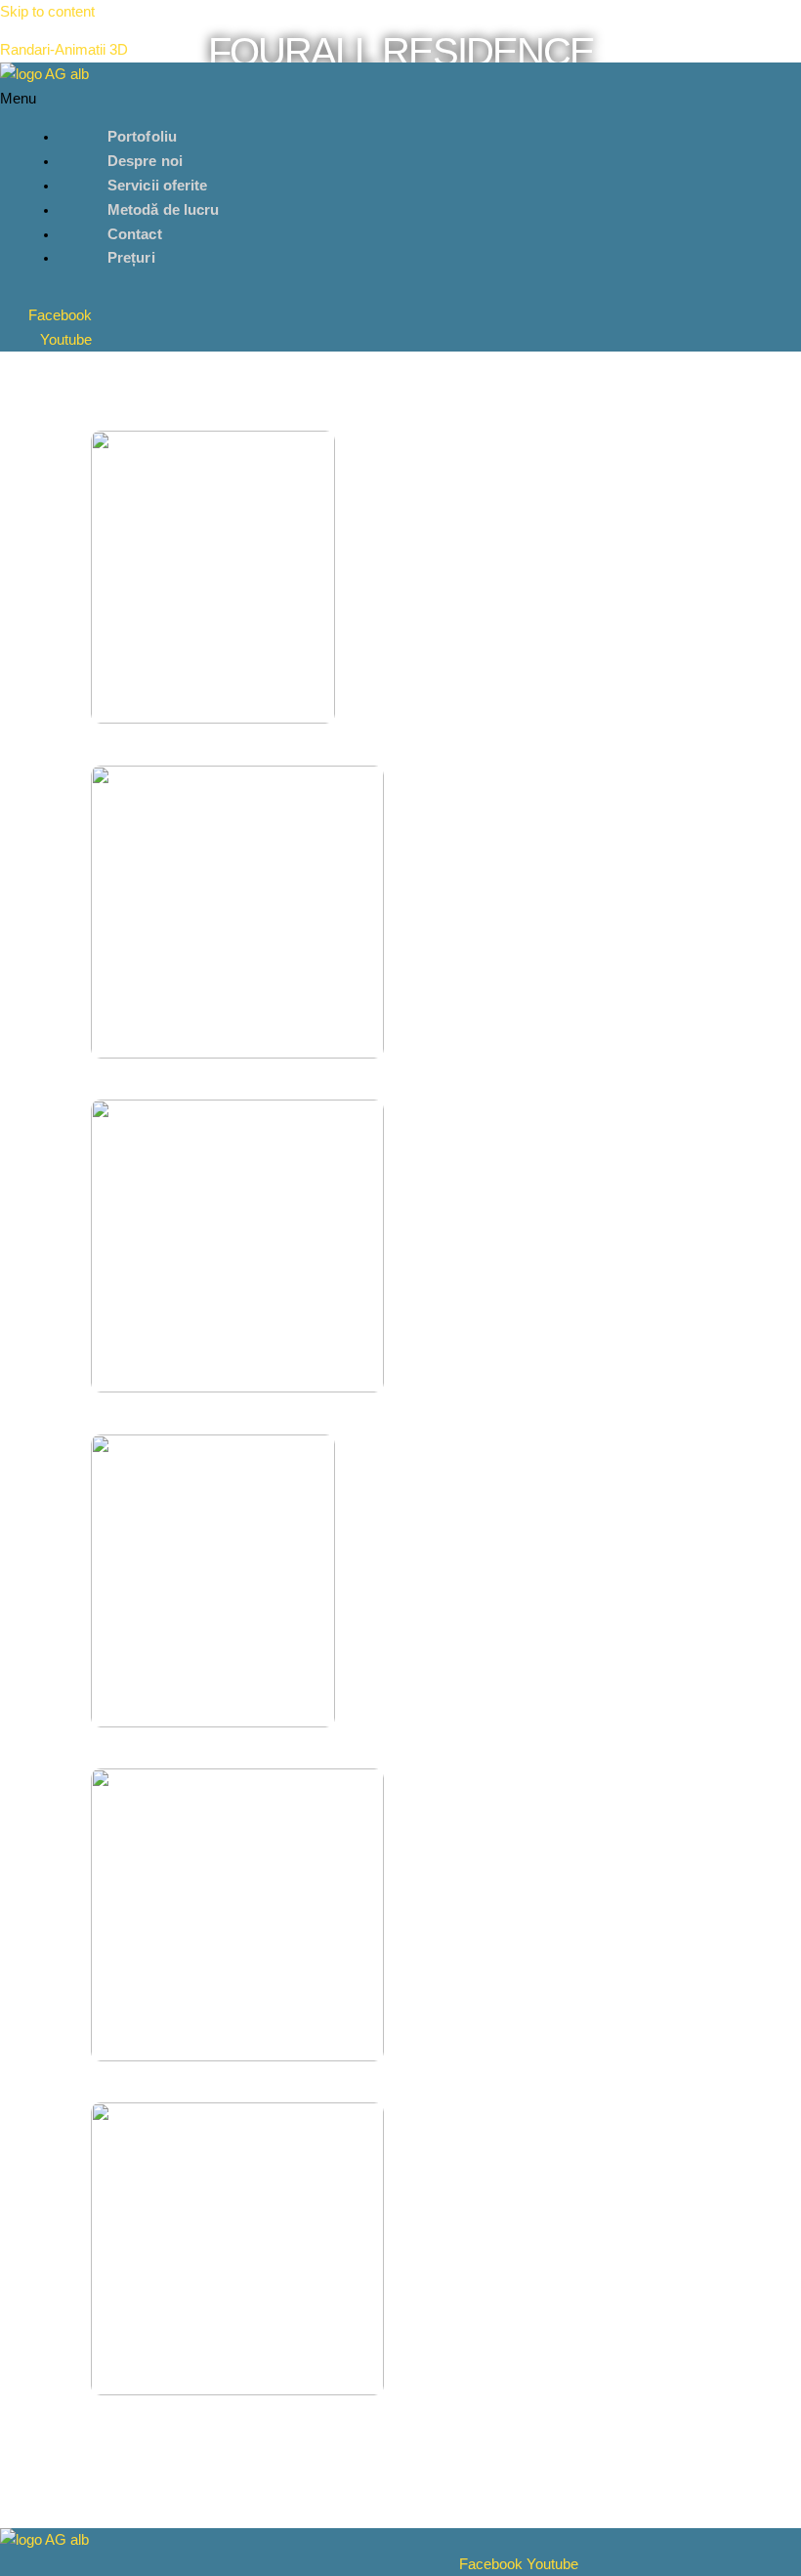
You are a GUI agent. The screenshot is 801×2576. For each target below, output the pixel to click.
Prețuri (131, 257)
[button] (289, 99)
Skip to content (47, 12)
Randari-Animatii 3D (64, 50)
